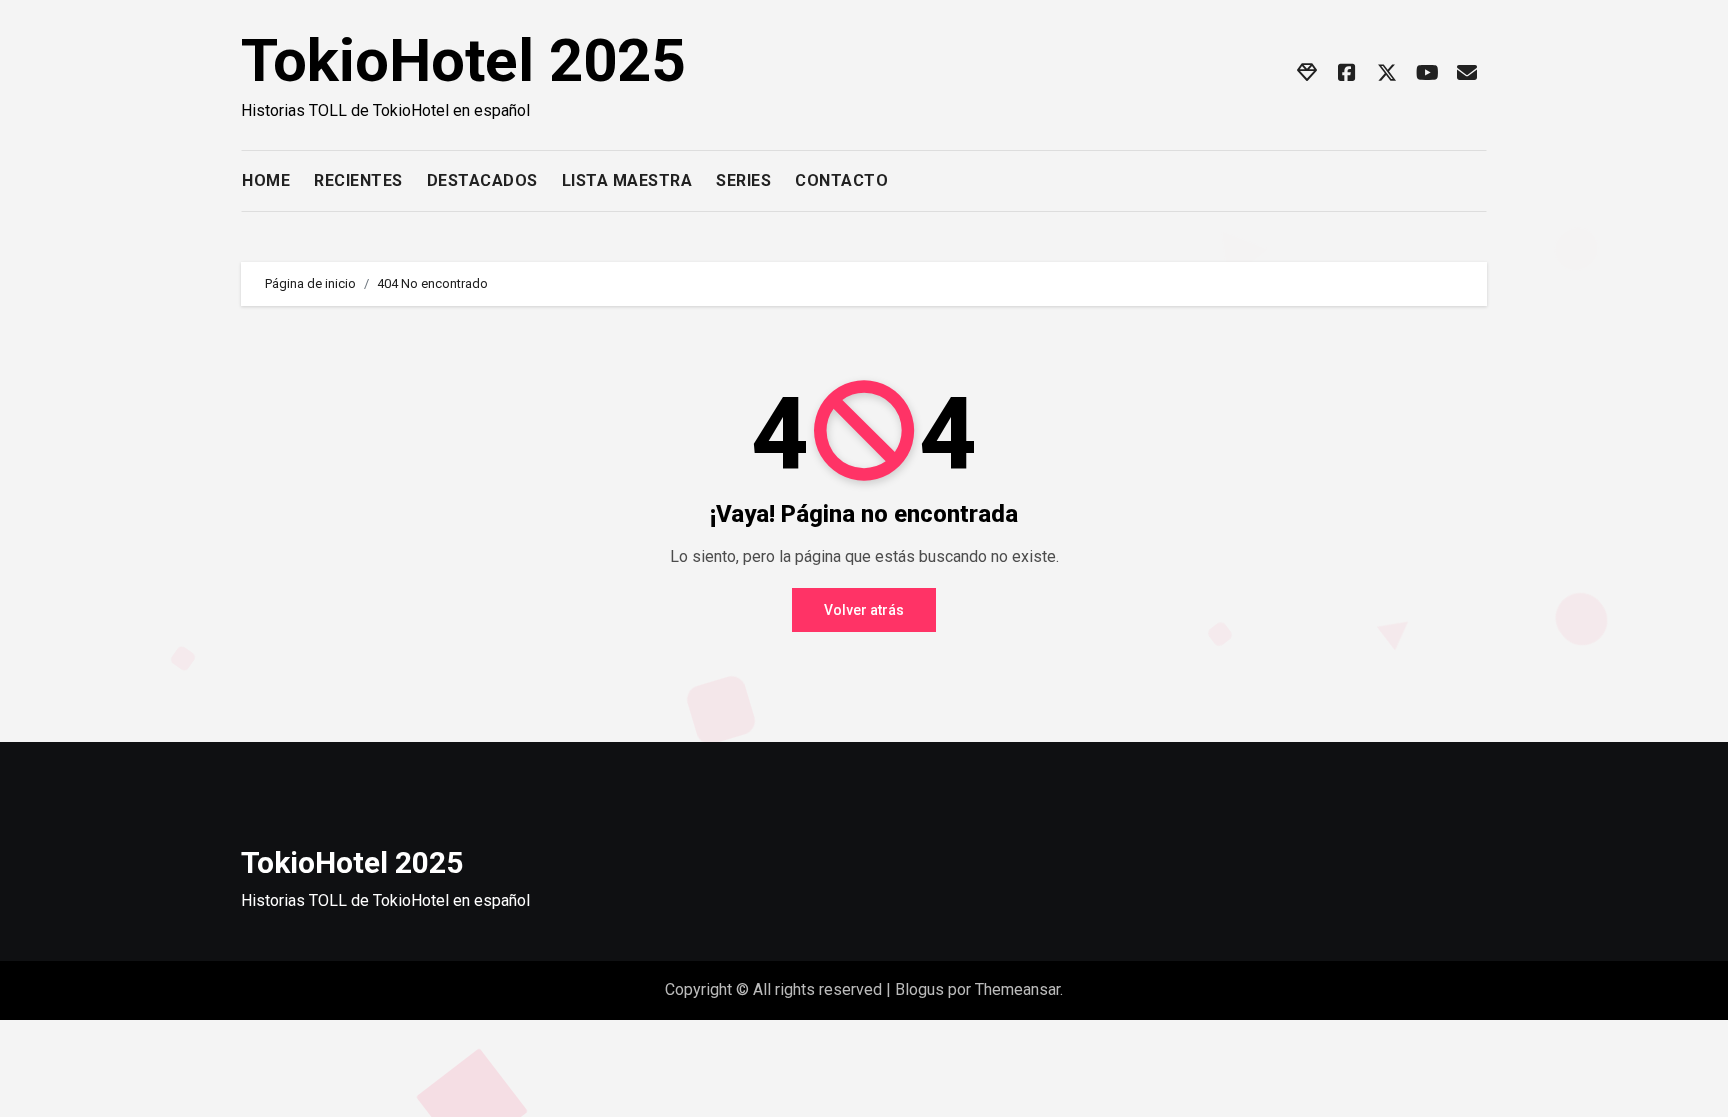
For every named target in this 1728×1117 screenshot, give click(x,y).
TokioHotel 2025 (463, 60)
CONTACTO (841, 180)
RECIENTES (358, 180)
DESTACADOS (482, 180)
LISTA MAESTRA (627, 180)
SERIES (743, 180)
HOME (266, 180)
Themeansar (1017, 989)
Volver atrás (864, 610)
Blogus (919, 989)
